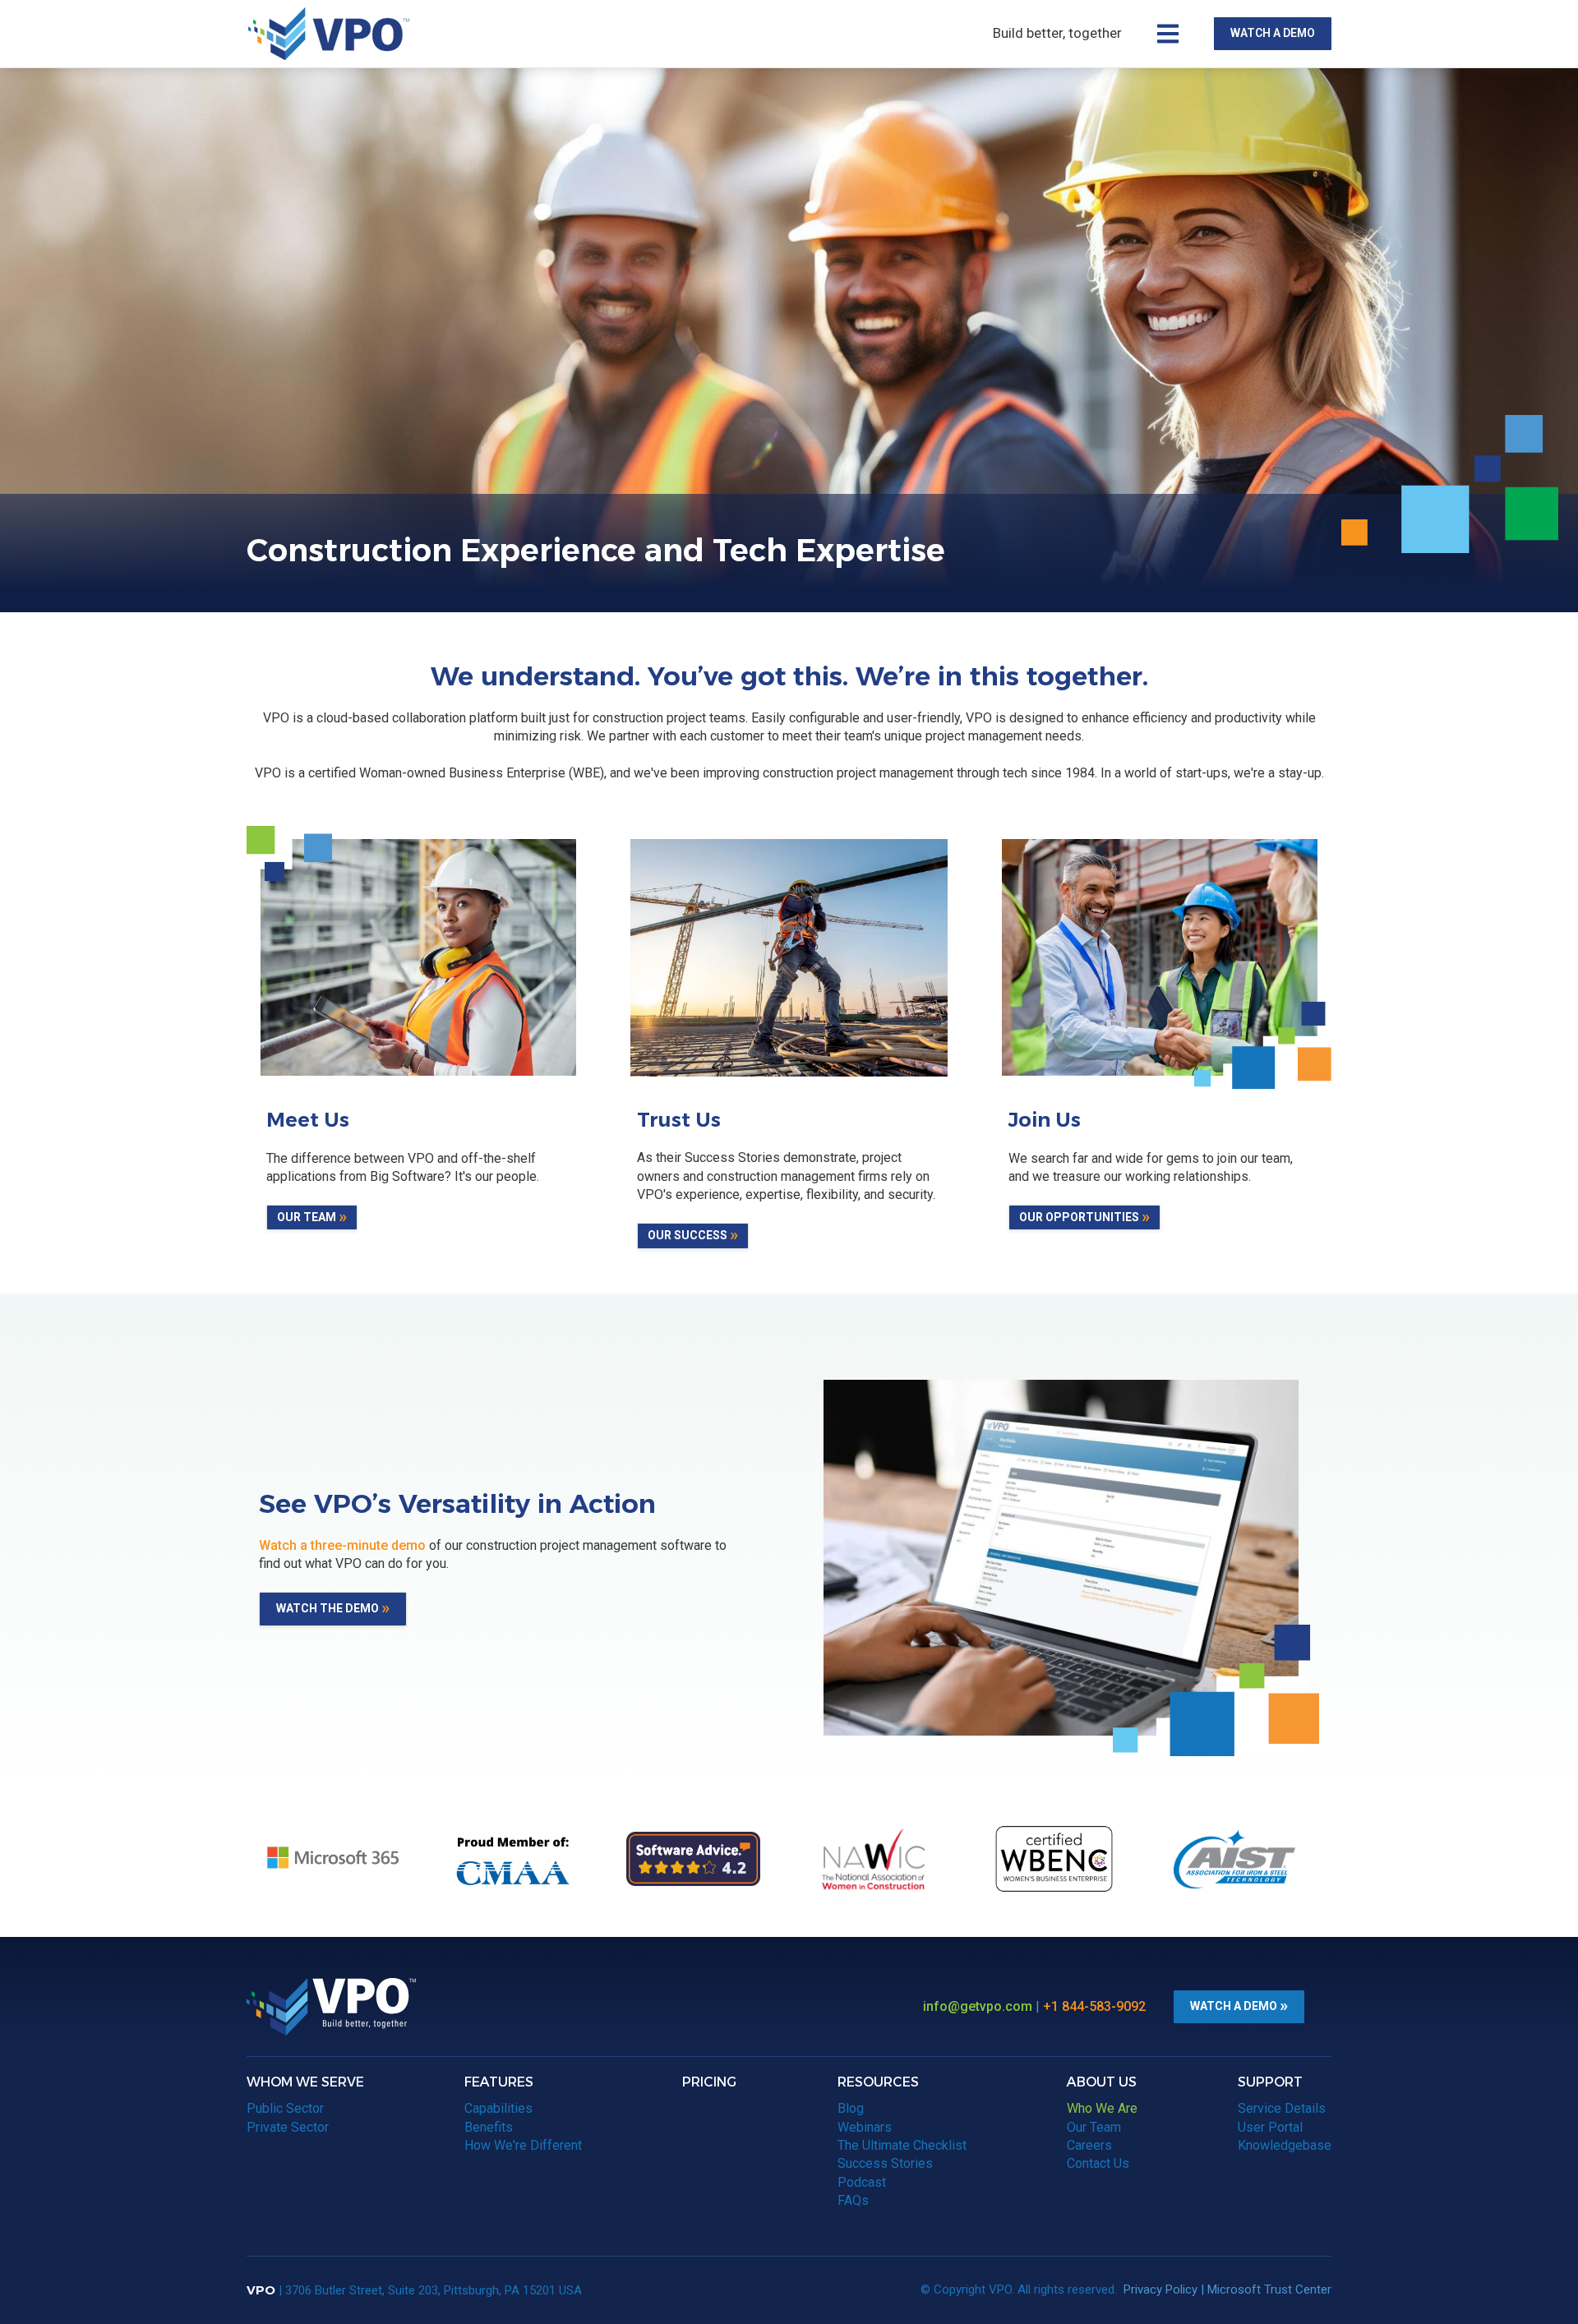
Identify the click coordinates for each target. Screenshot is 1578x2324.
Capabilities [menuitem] (498, 2108)
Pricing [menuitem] (709, 2082)
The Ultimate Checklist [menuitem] (902, 2145)
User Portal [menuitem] (1270, 2127)
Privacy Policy (1160, 2289)
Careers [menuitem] (1089, 2145)
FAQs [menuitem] (853, 2200)
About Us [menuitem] (1102, 2082)
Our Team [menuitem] (1094, 2127)
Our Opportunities (1079, 1217)
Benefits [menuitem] (489, 2127)
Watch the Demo (328, 1608)
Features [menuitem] (499, 2082)
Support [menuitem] (1270, 2082)
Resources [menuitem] (878, 2082)
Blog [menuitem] (851, 2108)
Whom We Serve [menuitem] (305, 2082)
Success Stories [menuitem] (885, 2163)
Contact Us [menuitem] (1098, 2163)
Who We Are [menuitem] (1102, 2108)
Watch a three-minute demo (342, 1545)
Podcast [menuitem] (862, 2182)
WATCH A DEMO (1273, 33)
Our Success (687, 1235)
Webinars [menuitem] (865, 2127)
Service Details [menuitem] (1282, 2108)
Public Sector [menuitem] (285, 2108)
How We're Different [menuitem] (523, 2145)
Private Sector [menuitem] (288, 2127)
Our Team (307, 1217)
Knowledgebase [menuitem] (1285, 2145)
